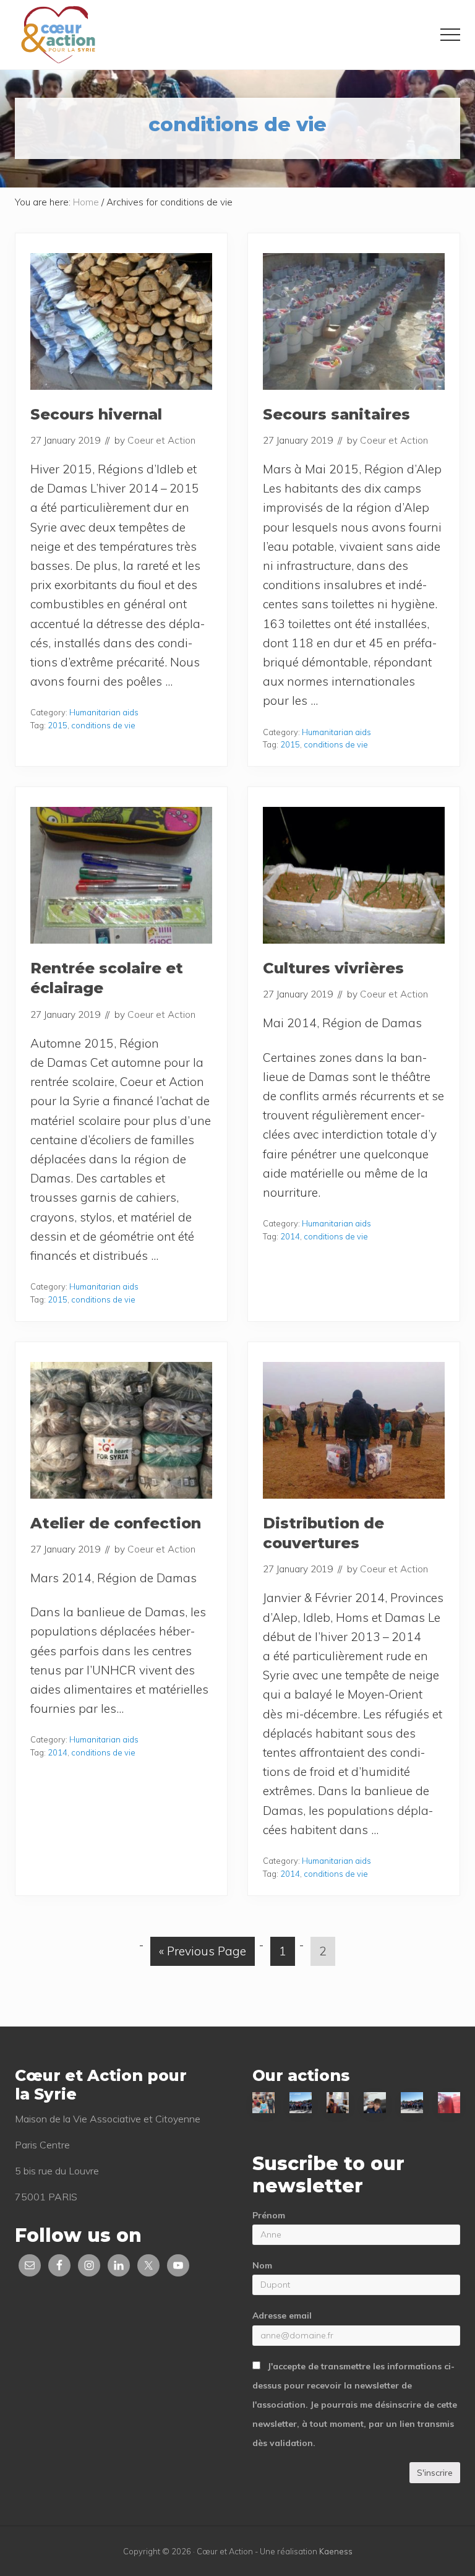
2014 (290, 1236)
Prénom (269, 2215)
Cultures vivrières (333, 968)
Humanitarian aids (104, 712)
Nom (262, 2265)
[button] (450, 35)
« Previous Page (203, 1954)
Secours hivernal (96, 414)
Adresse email (282, 2315)
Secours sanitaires (336, 414)
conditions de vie (103, 725)
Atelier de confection (116, 1523)
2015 (58, 725)
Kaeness (336, 2551)
